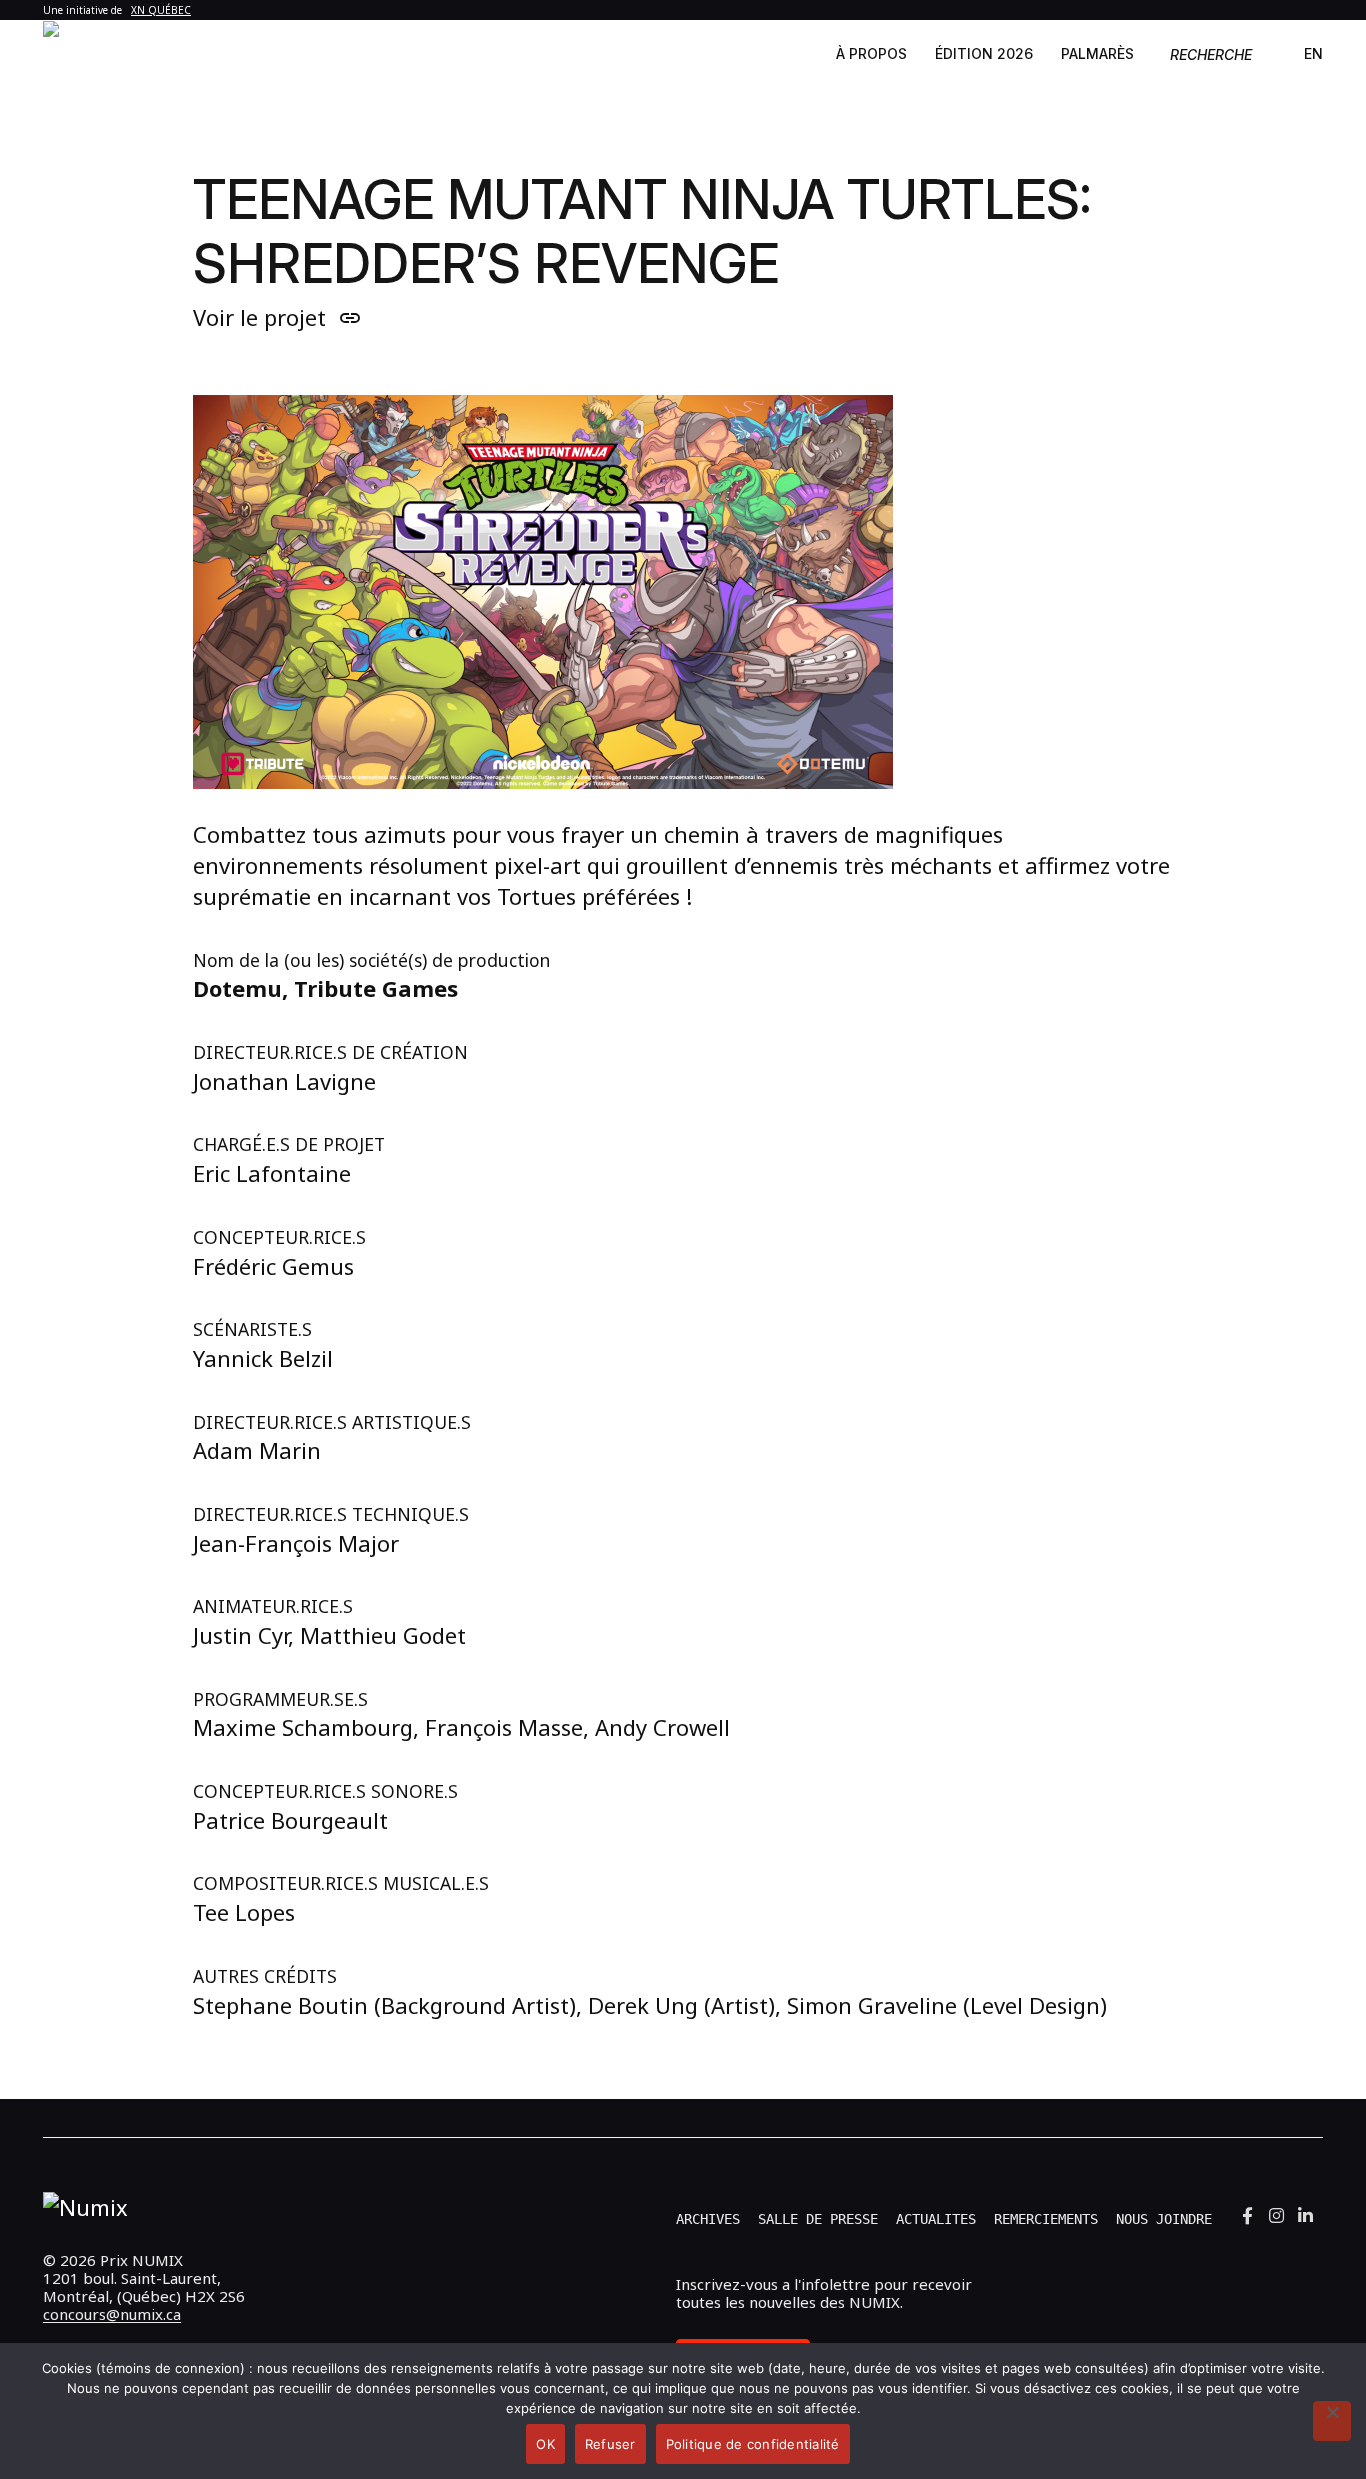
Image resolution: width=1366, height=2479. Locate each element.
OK (545, 2444)
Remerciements (1046, 2219)
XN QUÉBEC (161, 10)
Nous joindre (1164, 2219)
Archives (708, 2219)
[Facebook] (1247, 2216)
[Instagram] (1276, 2216)
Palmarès (1097, 53)
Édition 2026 (984, 53)
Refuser (610, 2444)
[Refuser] (1332, 2421)
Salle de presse (818, 2219)
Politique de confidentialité (753, 2444)
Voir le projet (277, 317)
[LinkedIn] (1305, 2216)
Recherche (1211, 54)
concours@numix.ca (112, 2314)
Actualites (936, 2219)
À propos (871, 53)
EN (1313, 53)
